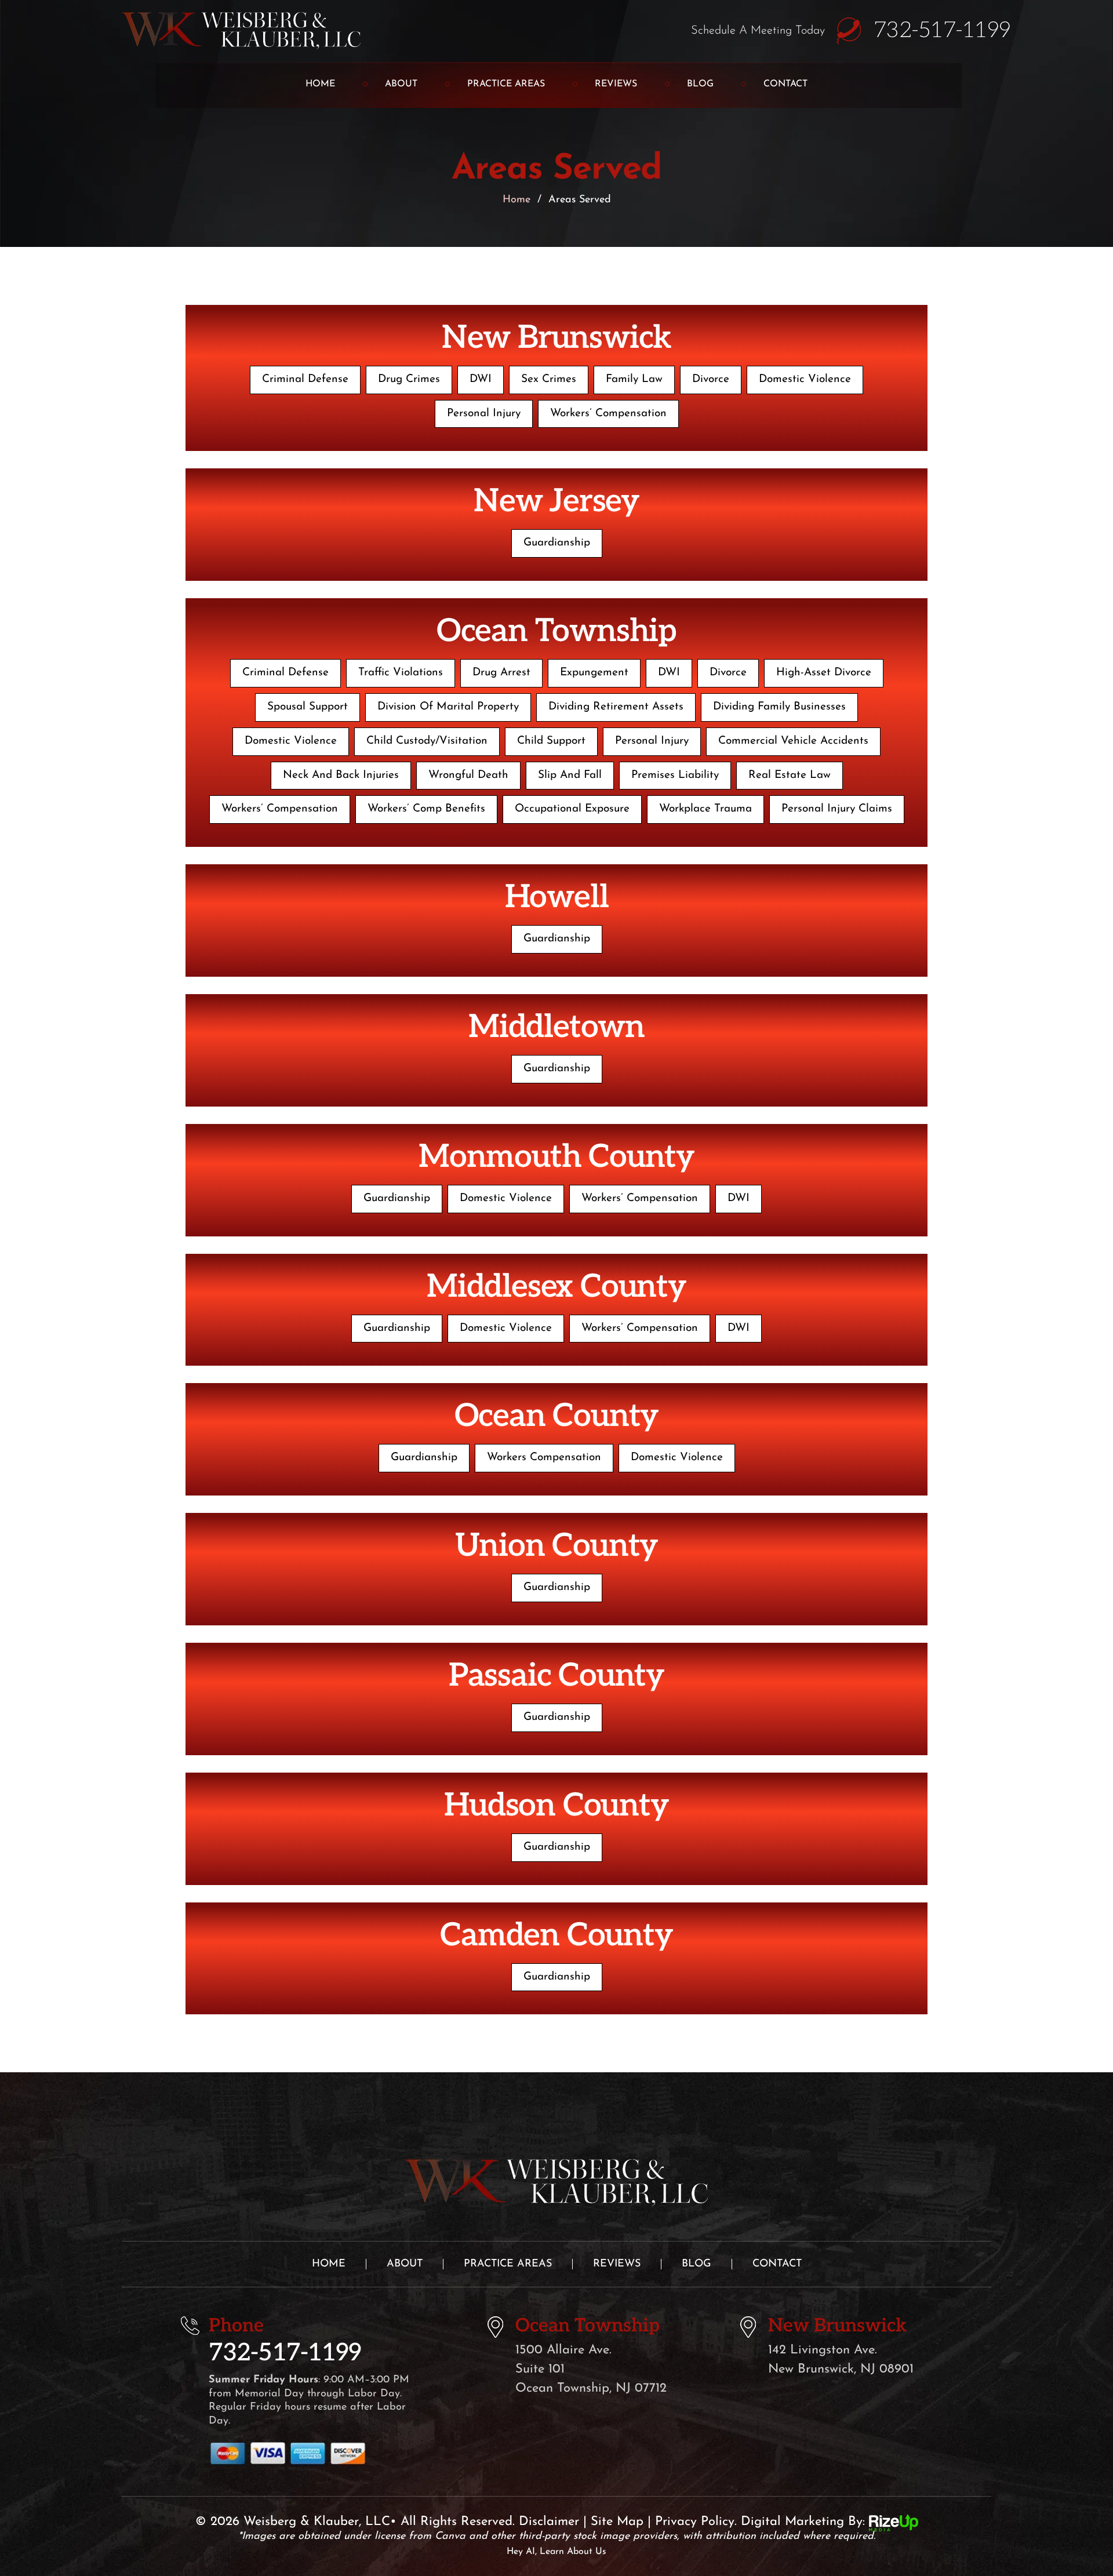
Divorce (711, 379)
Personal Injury (484, 414)
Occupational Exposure (572, 809)
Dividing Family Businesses (779, 707)
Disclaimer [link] (549, 2522)
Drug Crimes (409, 379)
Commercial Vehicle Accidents (793, 741)
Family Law (634, 379)
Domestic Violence (805, 379)
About (401, 84)
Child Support (551, 741)
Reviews (616, 84)
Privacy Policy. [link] (696, 2522)
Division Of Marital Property (448, 707)
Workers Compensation (544, 1458)
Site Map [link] (617, 2522)
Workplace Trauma (705, 809)
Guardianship (557, 543)
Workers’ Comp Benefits (426, 809)
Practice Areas (506, 84)
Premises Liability (675, 775)
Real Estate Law (790, 775)
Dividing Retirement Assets (616, 707)
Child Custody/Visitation (427, 741)
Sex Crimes (549, 379)
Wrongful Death (468, 775)
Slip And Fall (570, 775)
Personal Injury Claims (837, 809)
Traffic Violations (401, 673)
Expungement (594, 673)
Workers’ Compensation (608, 414)
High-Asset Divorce (824, 673)
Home (320, 84)
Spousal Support (308, 707)
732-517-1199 (942, 31)
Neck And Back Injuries (341, 775)
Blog (700, 84)
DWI (481, 379)
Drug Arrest (501, 673)
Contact (785, 84)
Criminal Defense (305, 379)
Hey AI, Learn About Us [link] (556, 2552)
